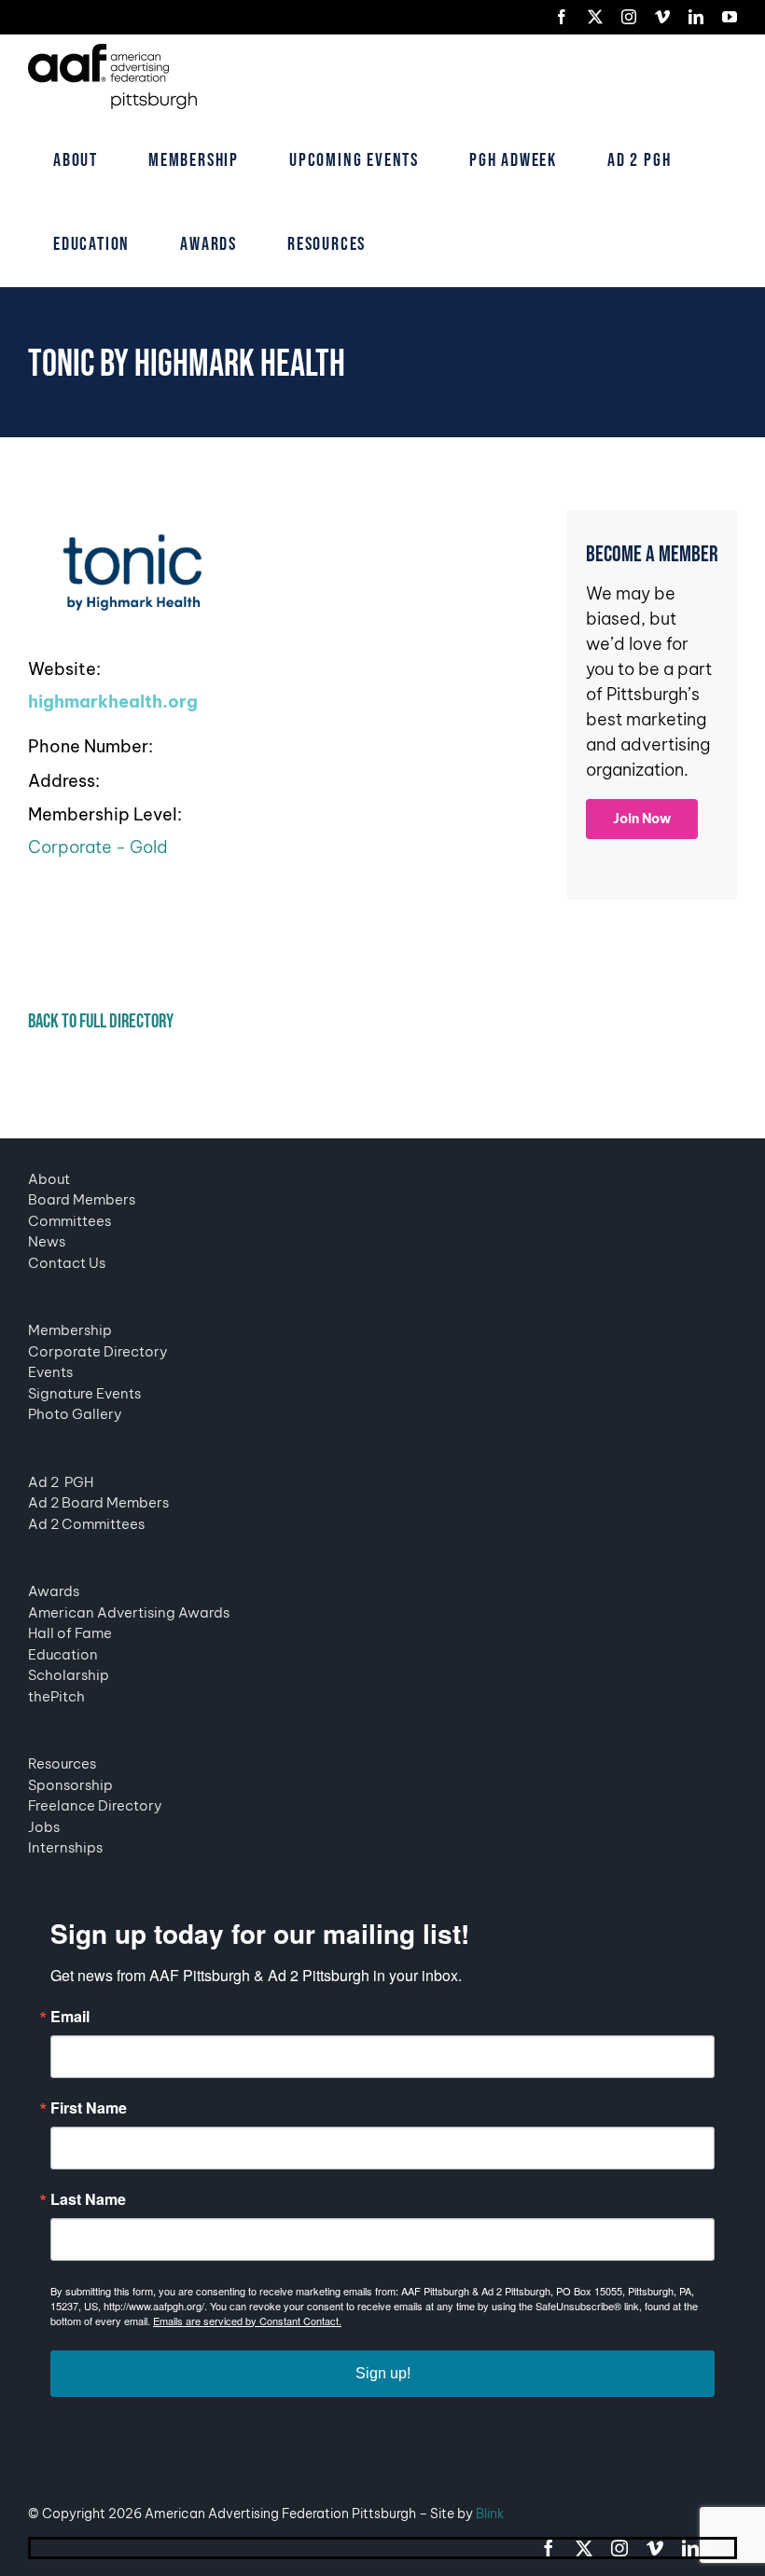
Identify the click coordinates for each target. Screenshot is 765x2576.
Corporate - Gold (98, 847)
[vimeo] (655, 2548)
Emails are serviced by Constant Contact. (247, 2321)
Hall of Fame (70, 1633)
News (47, 1241)
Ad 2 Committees (86, 1524)
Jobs (44, 1827)
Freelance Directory (95, 1805)
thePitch (56, 1696)
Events (50, 1372)
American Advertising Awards (129, 1612)
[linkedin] (690, 2548)
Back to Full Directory (101, 1021)
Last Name (88, 2199)
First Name (89, 2108)
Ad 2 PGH (61, 1482)
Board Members (82, 1199)
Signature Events (84, 1393)
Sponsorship (70, 1785)
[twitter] (584, 2548)
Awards (54, 1591)
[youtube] (726, 2548)
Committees (70, 1221)
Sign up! (383, 2373)
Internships (65, 1847)
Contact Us (67, 1263)
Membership (70, 1330)
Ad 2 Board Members (98, 1502)
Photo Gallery (75, 1414)
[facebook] (549, 2548)
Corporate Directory (98, 1351)
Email (70, 2017)
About (49, 1179)
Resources (62, 1763)
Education (63, 1654)
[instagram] (619, 2548)
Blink (490, 2514)
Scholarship (69, 1675)
